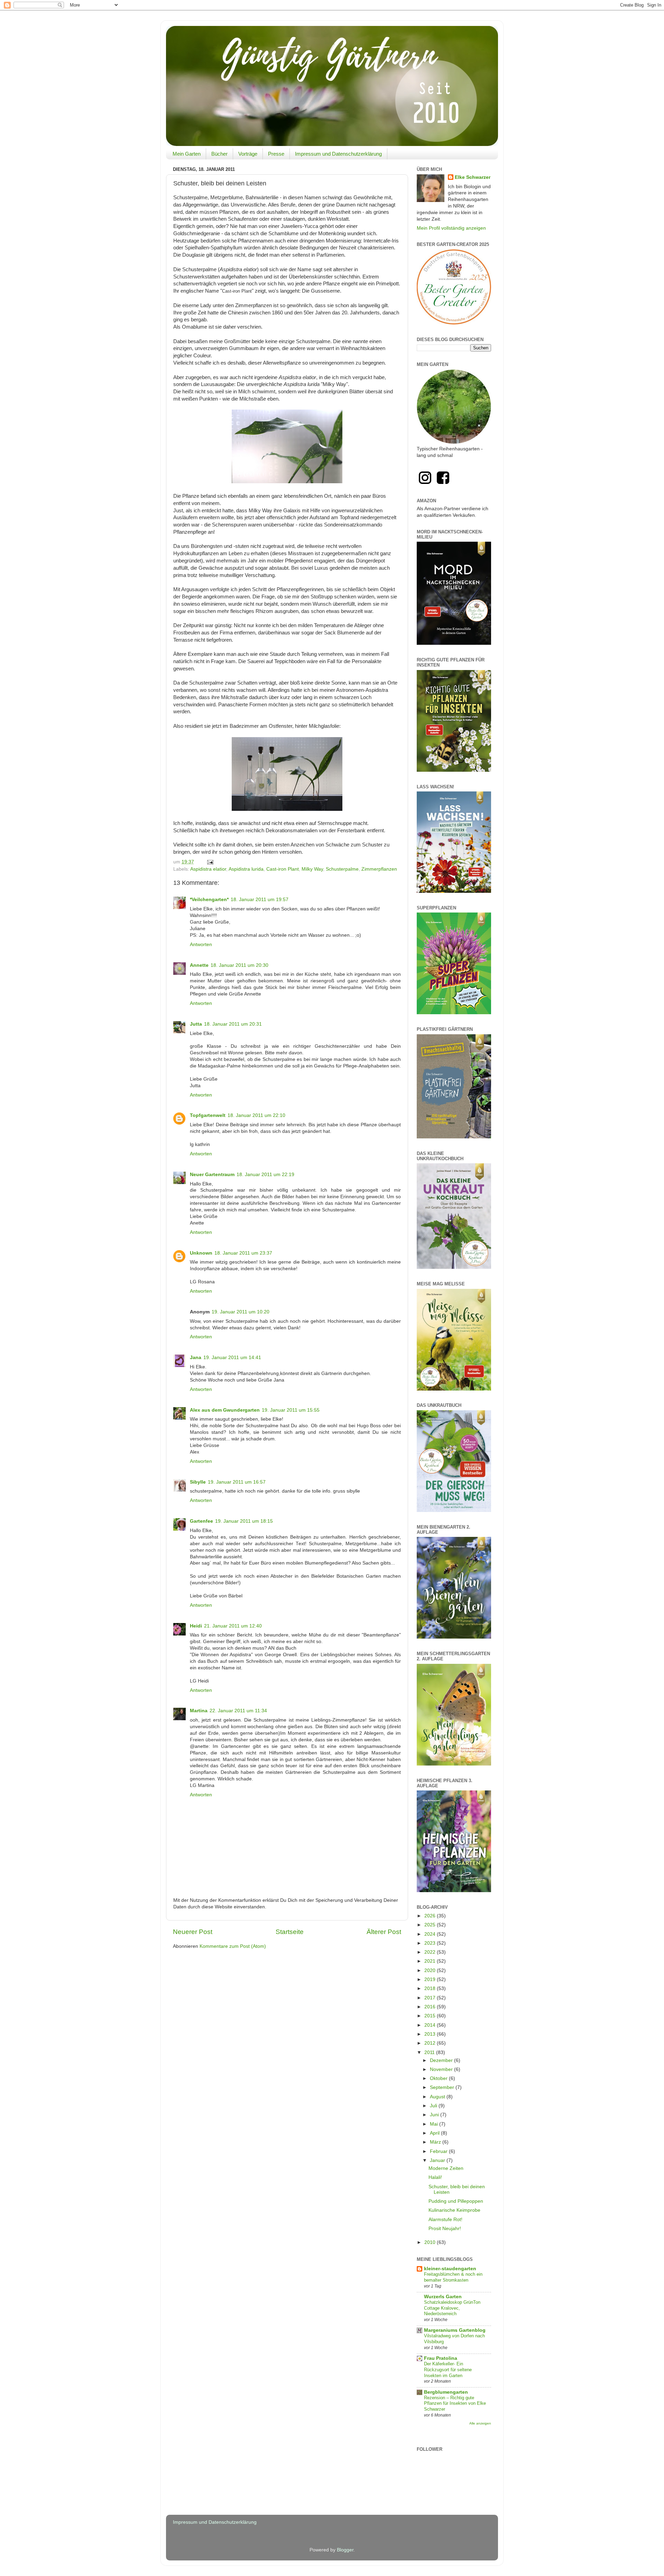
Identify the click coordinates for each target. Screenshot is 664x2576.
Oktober (439, 2078)
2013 (431, 2034)
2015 (431, 2016)
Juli (434, 2106)
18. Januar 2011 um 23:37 (243, 1253)
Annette (199, 965)
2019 (431, 1979)
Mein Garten (187, 154)
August (438, 2097)
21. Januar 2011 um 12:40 (233, 1626)
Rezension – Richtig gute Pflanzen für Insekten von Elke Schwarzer (455, 2403)
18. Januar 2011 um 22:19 (265, 1175)
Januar (438, 2160)
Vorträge (248, 154)
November (442, 2069)
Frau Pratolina (441, 2358)
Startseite (290, 1932)
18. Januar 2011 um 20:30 (239, 965)
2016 (431, 2007)
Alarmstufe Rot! (445, 2220)
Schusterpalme (342, 869)
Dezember (442, 2060)
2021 (431, 1961)
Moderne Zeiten (446, 2168)
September (443, 2087)
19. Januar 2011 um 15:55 (291, 1410)
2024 (431, 1934)
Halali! (435, 2177)
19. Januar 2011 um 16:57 (237, 1482)
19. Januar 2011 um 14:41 (232, 1358)
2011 (430, 2052)
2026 (431, 1916)
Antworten (201, 945)
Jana (196, 1358)
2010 (431, 2242)
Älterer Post (384, 1932)
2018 (431, 1988)
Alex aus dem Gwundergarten (225, 1410)
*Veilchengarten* (209, 900)
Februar (439, 2151)
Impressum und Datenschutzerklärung (338, 154)
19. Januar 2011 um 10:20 (241, 1312)
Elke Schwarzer (473, 177)
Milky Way (312, 869)
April (435, 2133)
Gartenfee (201, 1521)
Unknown (201, 1253)
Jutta (196, 1024)
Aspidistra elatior (208, 869)
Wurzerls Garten (443, 2297)
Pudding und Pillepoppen (456, 2201)
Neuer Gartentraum (212, 1175)
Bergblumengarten (446, 2392)
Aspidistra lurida (246, 869)
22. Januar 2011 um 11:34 (238, 1711)
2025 (431, 1925)
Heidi (196, 1626)
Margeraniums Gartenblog (455, 2330)
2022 (431, 1952)
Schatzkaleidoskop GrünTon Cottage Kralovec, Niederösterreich (452, 2308)
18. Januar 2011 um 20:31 (233, 1024)
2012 (431, 2043)
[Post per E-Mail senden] (210, 862)
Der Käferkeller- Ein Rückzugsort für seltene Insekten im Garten (448, 2369)
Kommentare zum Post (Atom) (233, 1946)
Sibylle (198, 1482)
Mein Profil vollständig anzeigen (451, 228)
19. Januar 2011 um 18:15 (244, 1521)
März (436, 2142)
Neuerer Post (193, 1932)
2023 (431, 1943)
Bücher (219, 154)
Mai (435, 2124)
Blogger (345, 2550)
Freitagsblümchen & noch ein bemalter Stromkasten (453, 2277)
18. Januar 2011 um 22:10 (256, 1115)
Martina (199, 1711)
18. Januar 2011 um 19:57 (260, 900)
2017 (431, 1998)
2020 (431, 1970)
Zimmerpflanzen (379, 869)
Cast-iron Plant (283, 869)
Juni (435, 2115)
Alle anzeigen (480, 2423)
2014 (431, 2025)
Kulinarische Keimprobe (454, 2210)
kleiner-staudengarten (450, 2269)
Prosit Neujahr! (445, 2229)
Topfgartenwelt (208, 1115)
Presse (276, 154)
